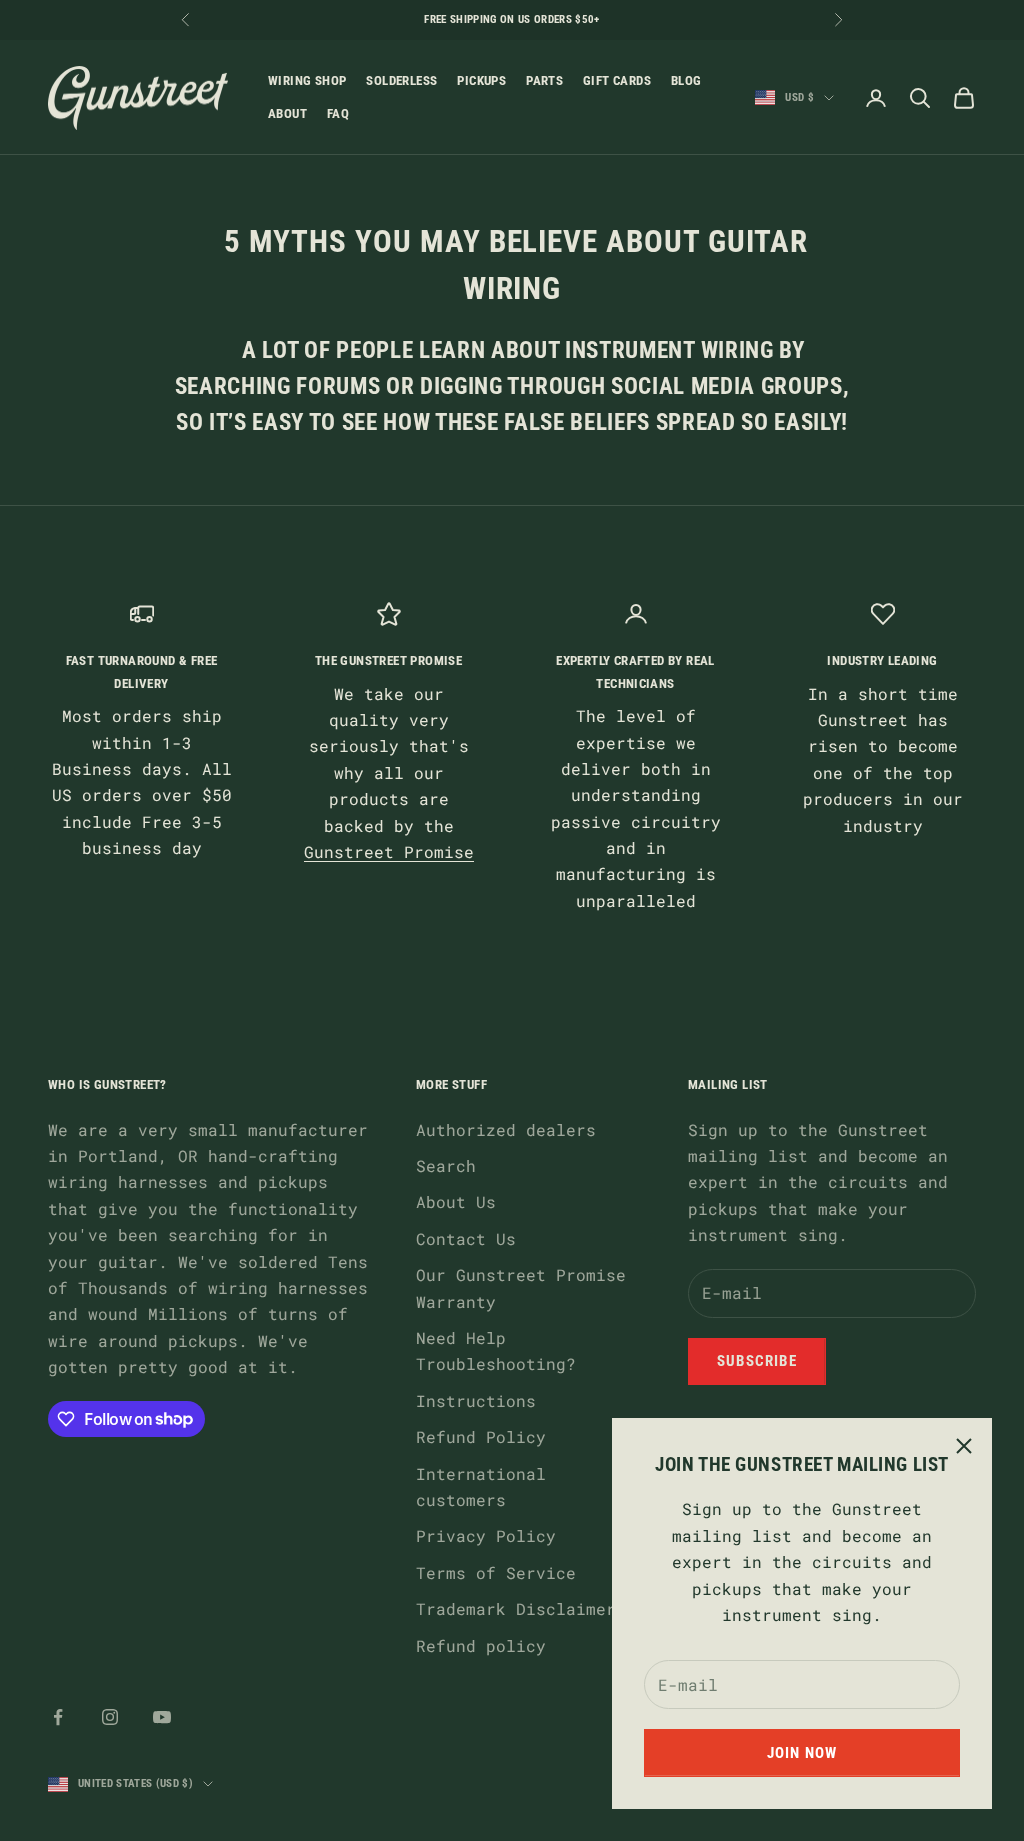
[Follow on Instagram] (110, 1717)
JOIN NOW (802, 1753)
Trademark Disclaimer (516, 1608)
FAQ (338, 113)
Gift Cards (617, 80)
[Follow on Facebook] (58, 1717)
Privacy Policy (486, 1535)
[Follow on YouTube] (162, 1717)
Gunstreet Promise (389, 851)
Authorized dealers (506, 1129)
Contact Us (466, 1238)
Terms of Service (496, 1572)
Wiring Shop (307, 80)
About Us (456, 1201)
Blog (686, 80)
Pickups (481, 80)
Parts (544, 80)
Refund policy (481, 1645)
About (287, 113)
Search (446, 1165)
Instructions (476, 1400)
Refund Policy (481, 1436)
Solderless (401, 80)
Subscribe (757, 1361)
